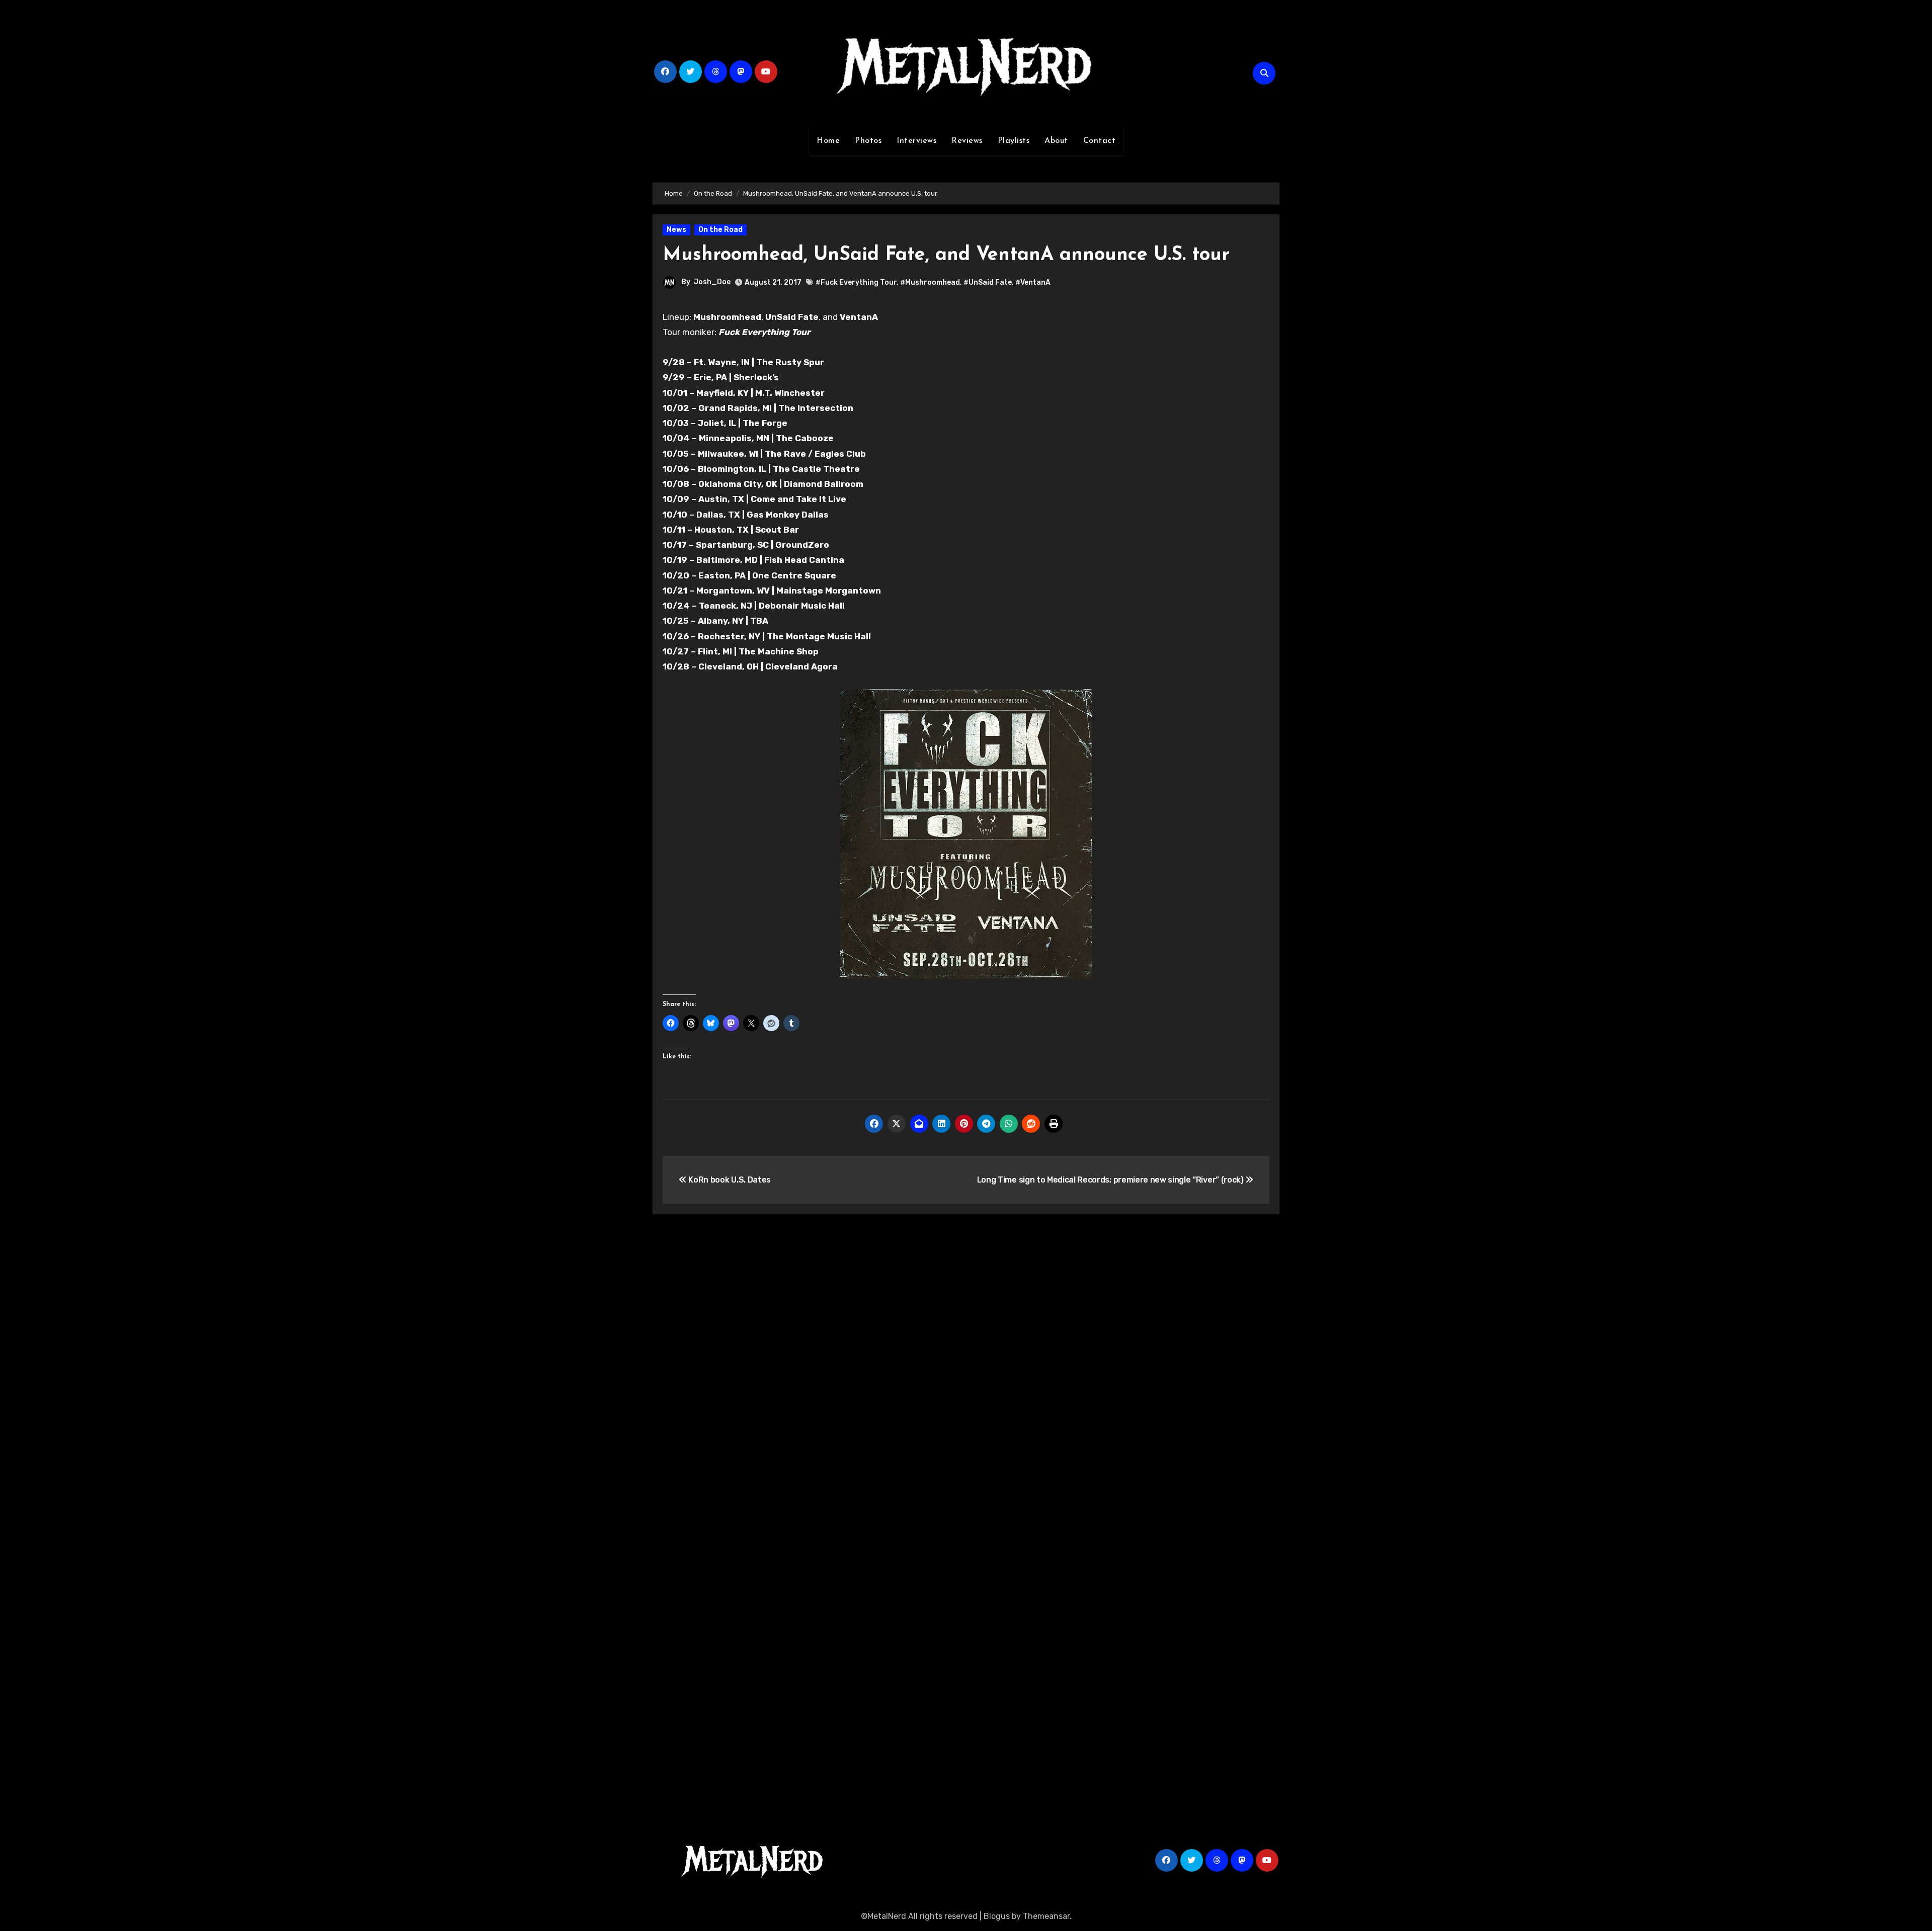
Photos (868, 141)
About (1056, 141)
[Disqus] (966, 1369)
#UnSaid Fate (988, 282)
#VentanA (1033, 282)
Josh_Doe (712, 282)
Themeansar (1046, 1916)
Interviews (916, 141)
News (676, 230)
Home (828, 141)
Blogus (997, 1916)
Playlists (1014, 141)
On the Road (720, 230)
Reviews (967, 141)
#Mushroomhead (930, 282)
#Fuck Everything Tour (856, 282)
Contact (1100, 141)
